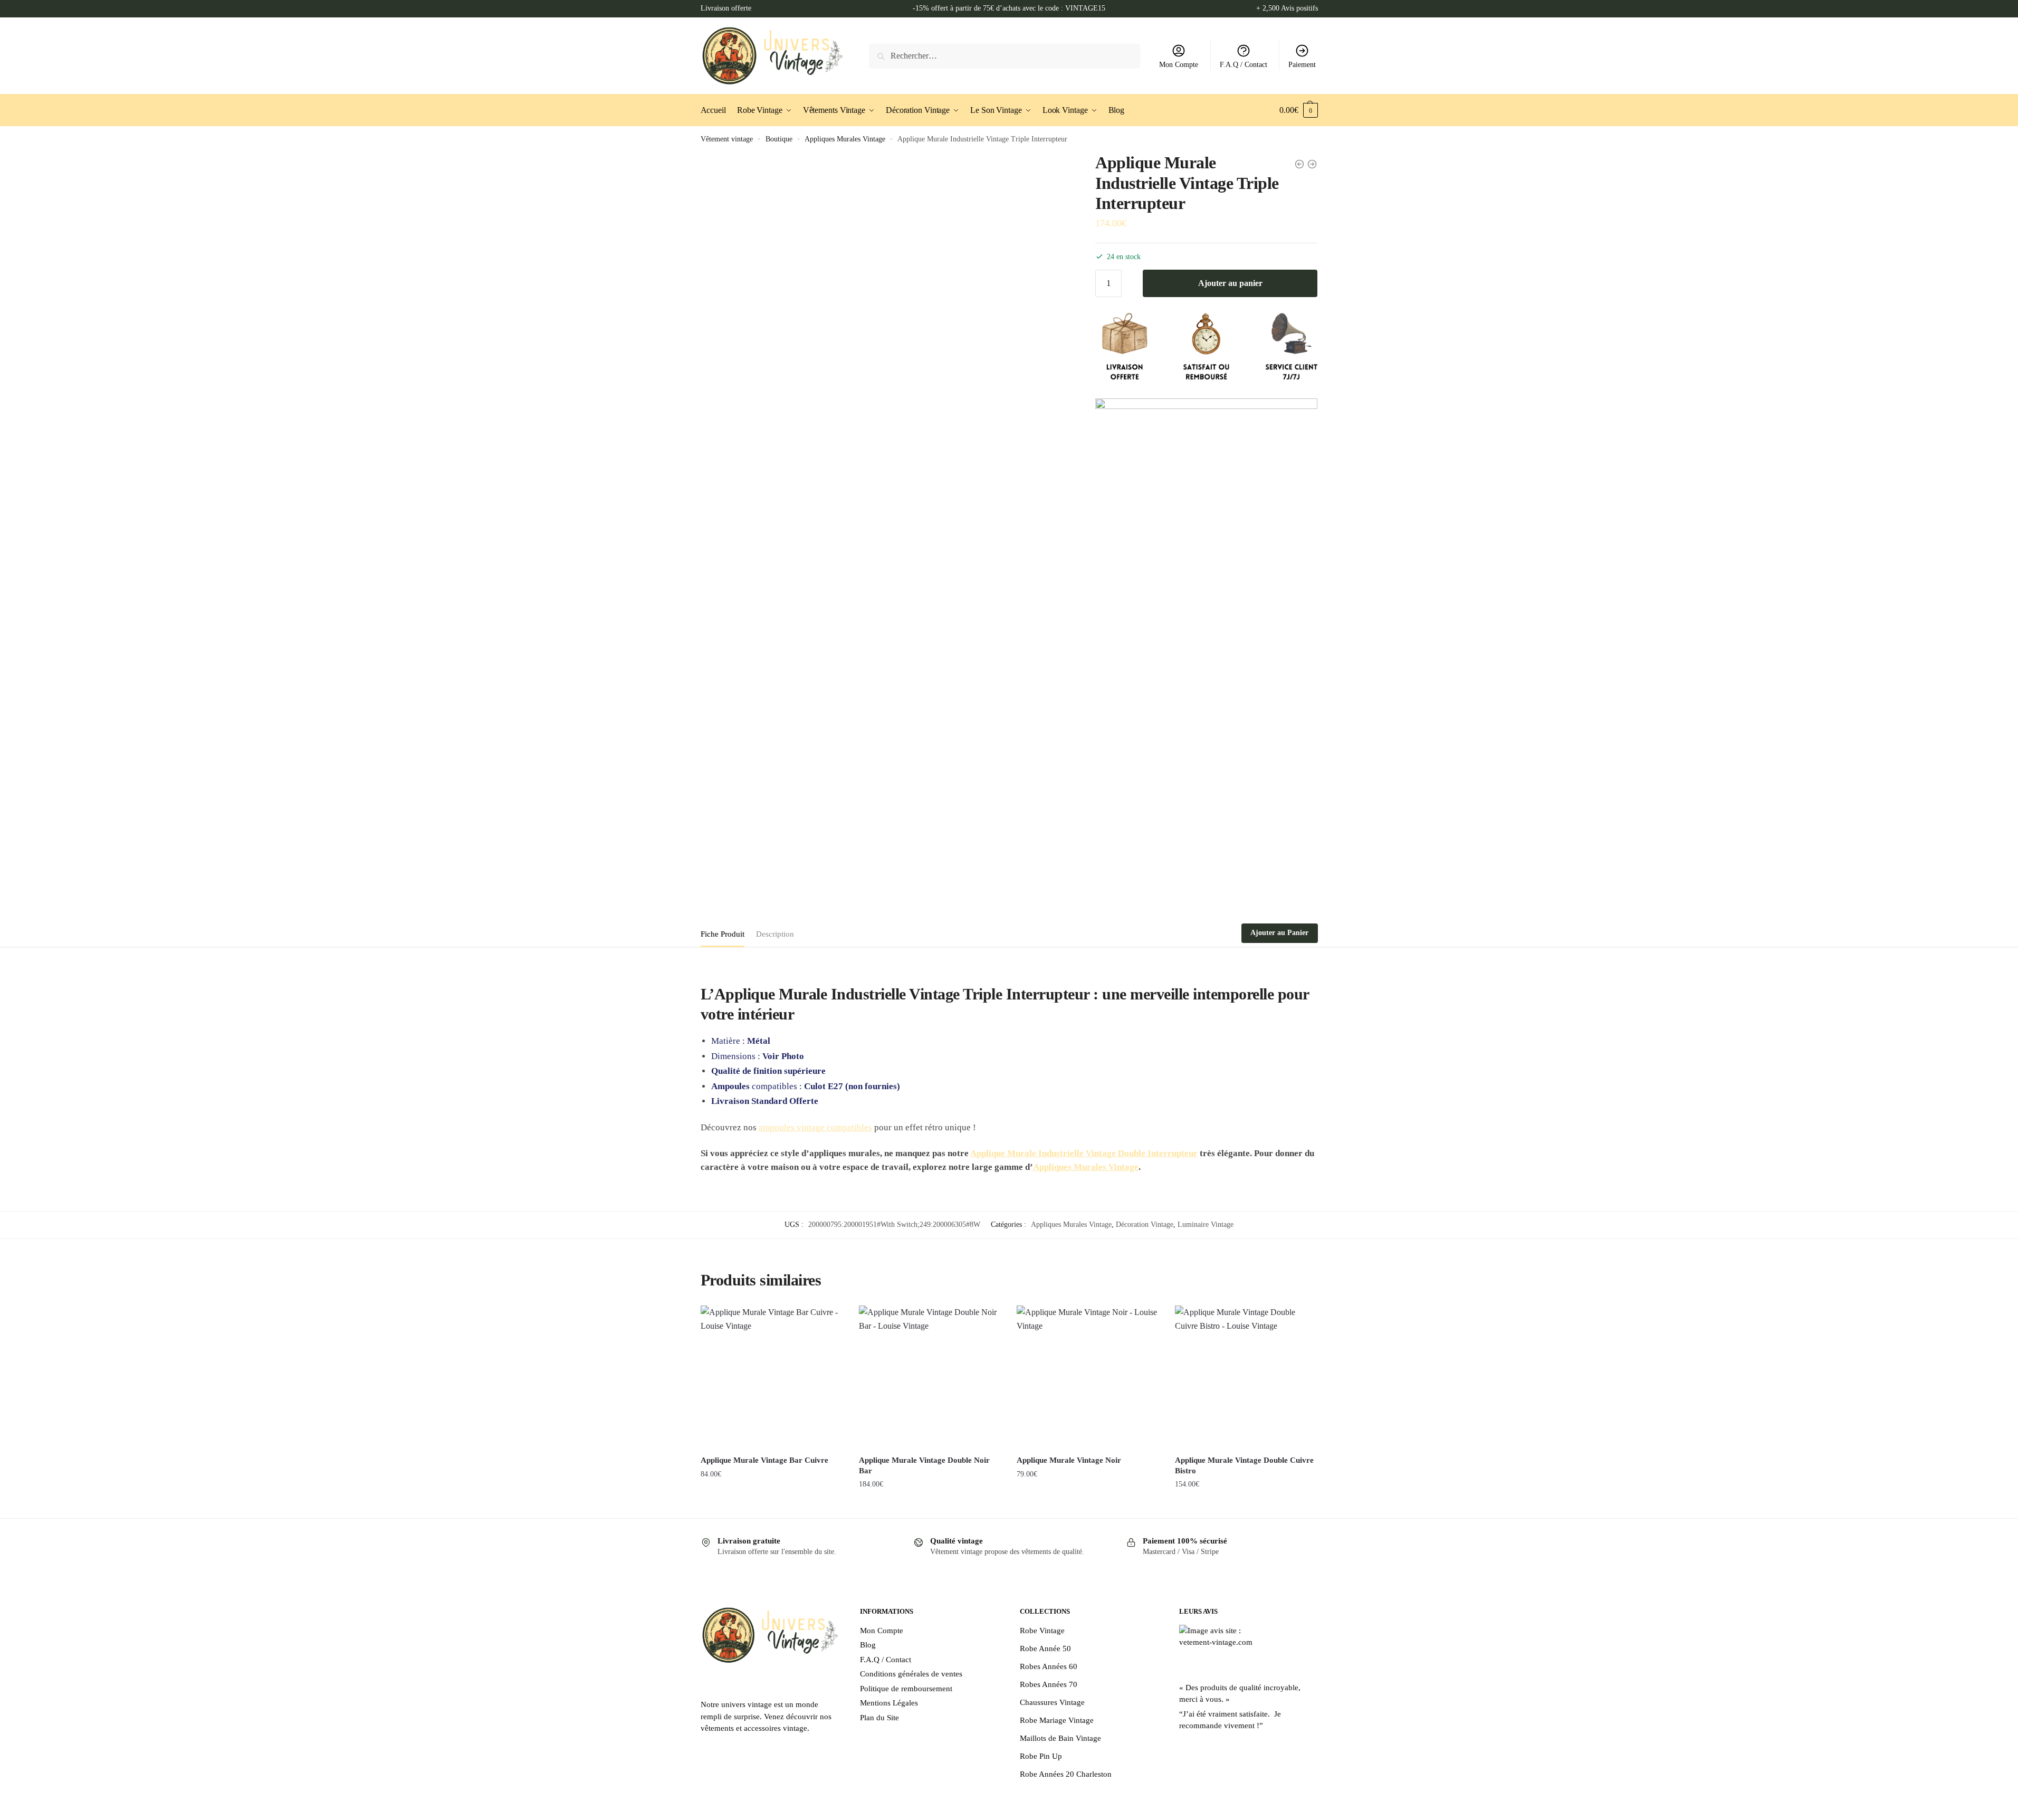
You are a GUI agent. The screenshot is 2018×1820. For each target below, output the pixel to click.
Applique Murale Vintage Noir (1069, 1460)
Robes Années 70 (1049, 1684)
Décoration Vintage (1145, 1225)
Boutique (779, 139)
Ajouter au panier (1230, 283)
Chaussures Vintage (1052, 1702)
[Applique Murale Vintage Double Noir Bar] (930, 1377)
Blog (868, 1645)
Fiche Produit (723, 934)
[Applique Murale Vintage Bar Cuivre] (772, 1377)
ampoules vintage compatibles (815, 1127)
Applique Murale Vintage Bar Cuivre (764, 1460)
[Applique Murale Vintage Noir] (1088, 1377)
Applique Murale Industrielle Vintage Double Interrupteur (1084, 1153)
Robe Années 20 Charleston (1066, 1774)
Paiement (1302, 65)
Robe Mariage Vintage (1057, 1720)
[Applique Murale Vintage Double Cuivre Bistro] (1246, 1377)
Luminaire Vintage (1206, 1225)
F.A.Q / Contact (1244, 65)
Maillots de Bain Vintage (1060, 1738)
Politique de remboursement (906, 1689)
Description (775, 934)
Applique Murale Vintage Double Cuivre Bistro (1244, 1465)
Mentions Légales (889, 1703)
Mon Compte (1179, 65)
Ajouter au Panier (1279, 933)
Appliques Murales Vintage (845, 139)
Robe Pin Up (1041, 1756)
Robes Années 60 (1049, 1666)
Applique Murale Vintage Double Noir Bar (924, 1465)
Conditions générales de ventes (911, 1674)
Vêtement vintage (727, 139)
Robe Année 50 (1045, 1649)
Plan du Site (879, 1718)
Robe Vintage (1042, 1631)
